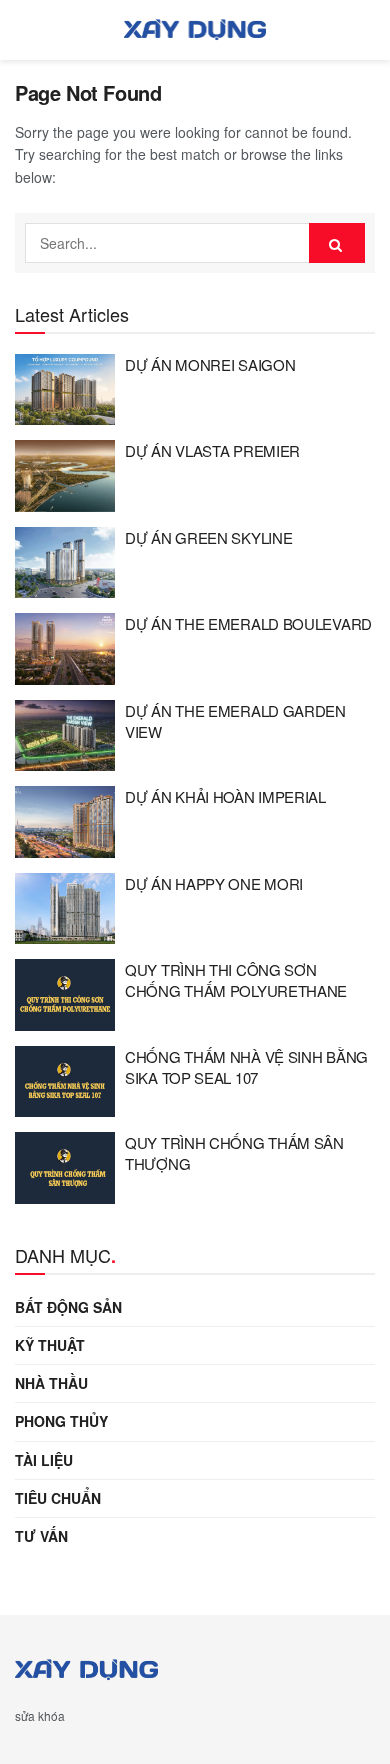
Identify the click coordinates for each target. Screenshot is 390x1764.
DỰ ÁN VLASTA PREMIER (212, 450)
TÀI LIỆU (44, 1460)
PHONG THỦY (61, 1421)
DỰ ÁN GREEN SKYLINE (208, 537)
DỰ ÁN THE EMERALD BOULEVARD (248, 623)
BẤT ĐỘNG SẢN (68, 1307)
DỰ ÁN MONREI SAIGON (210, 364)
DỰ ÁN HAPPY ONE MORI (214, 883)
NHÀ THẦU (51, 1383)
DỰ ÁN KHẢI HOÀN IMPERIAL (225, 796)
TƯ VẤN (41, 1536)
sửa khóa (40, 1715)
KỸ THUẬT (50, 1345)
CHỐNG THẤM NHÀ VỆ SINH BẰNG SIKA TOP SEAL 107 (246, 1067)
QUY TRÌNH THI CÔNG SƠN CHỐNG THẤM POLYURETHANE (236, 980)
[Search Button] (337, 243)
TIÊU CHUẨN (58, 1498)
